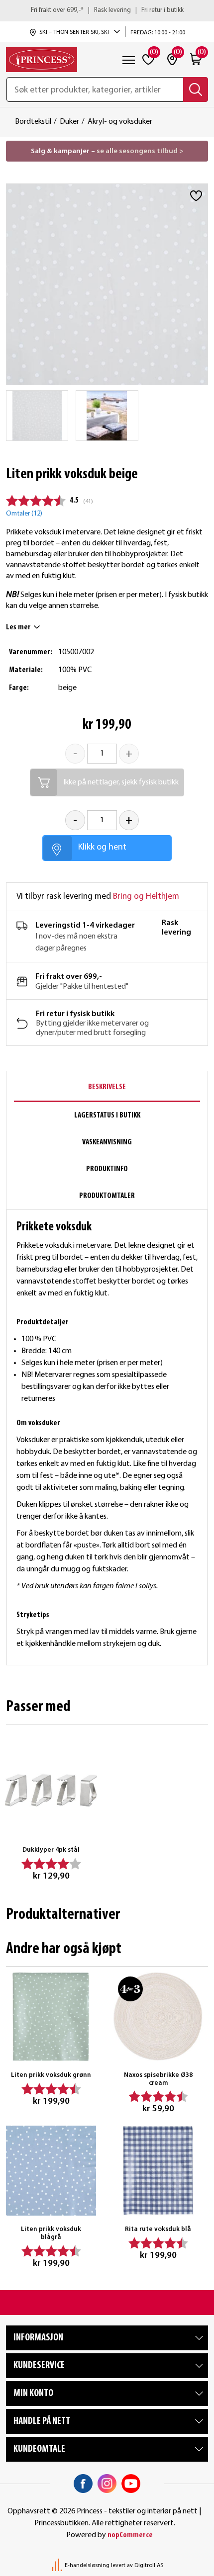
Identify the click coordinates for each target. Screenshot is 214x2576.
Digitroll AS (149, 2566)
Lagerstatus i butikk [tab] (107, 1116)
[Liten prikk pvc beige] (37, 416)
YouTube (131, 2484)
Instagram (107, 2484)
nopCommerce (130, 2535)
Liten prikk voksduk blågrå (51, 2233)
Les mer (18, 627)
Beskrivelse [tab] (107, 1087)
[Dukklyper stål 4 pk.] (51, 1790)
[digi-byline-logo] (58, 2566)
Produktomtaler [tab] (107, 1196)
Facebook (83, 2484)
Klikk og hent (102, 847)
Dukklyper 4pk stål (51, 1850)
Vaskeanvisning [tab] (107, 1142)
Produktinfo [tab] (107, 1169)
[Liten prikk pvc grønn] (51, 2017)
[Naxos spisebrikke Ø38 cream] (158, 2017)
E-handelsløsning (87, 2566)
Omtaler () (24, 514)
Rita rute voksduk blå (158, 2229)
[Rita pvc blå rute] (158, 2171)
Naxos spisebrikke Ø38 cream (158, 2079)
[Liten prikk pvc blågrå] (51, 2171)
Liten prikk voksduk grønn (51, 2075)
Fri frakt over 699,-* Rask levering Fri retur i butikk (107, 10)
